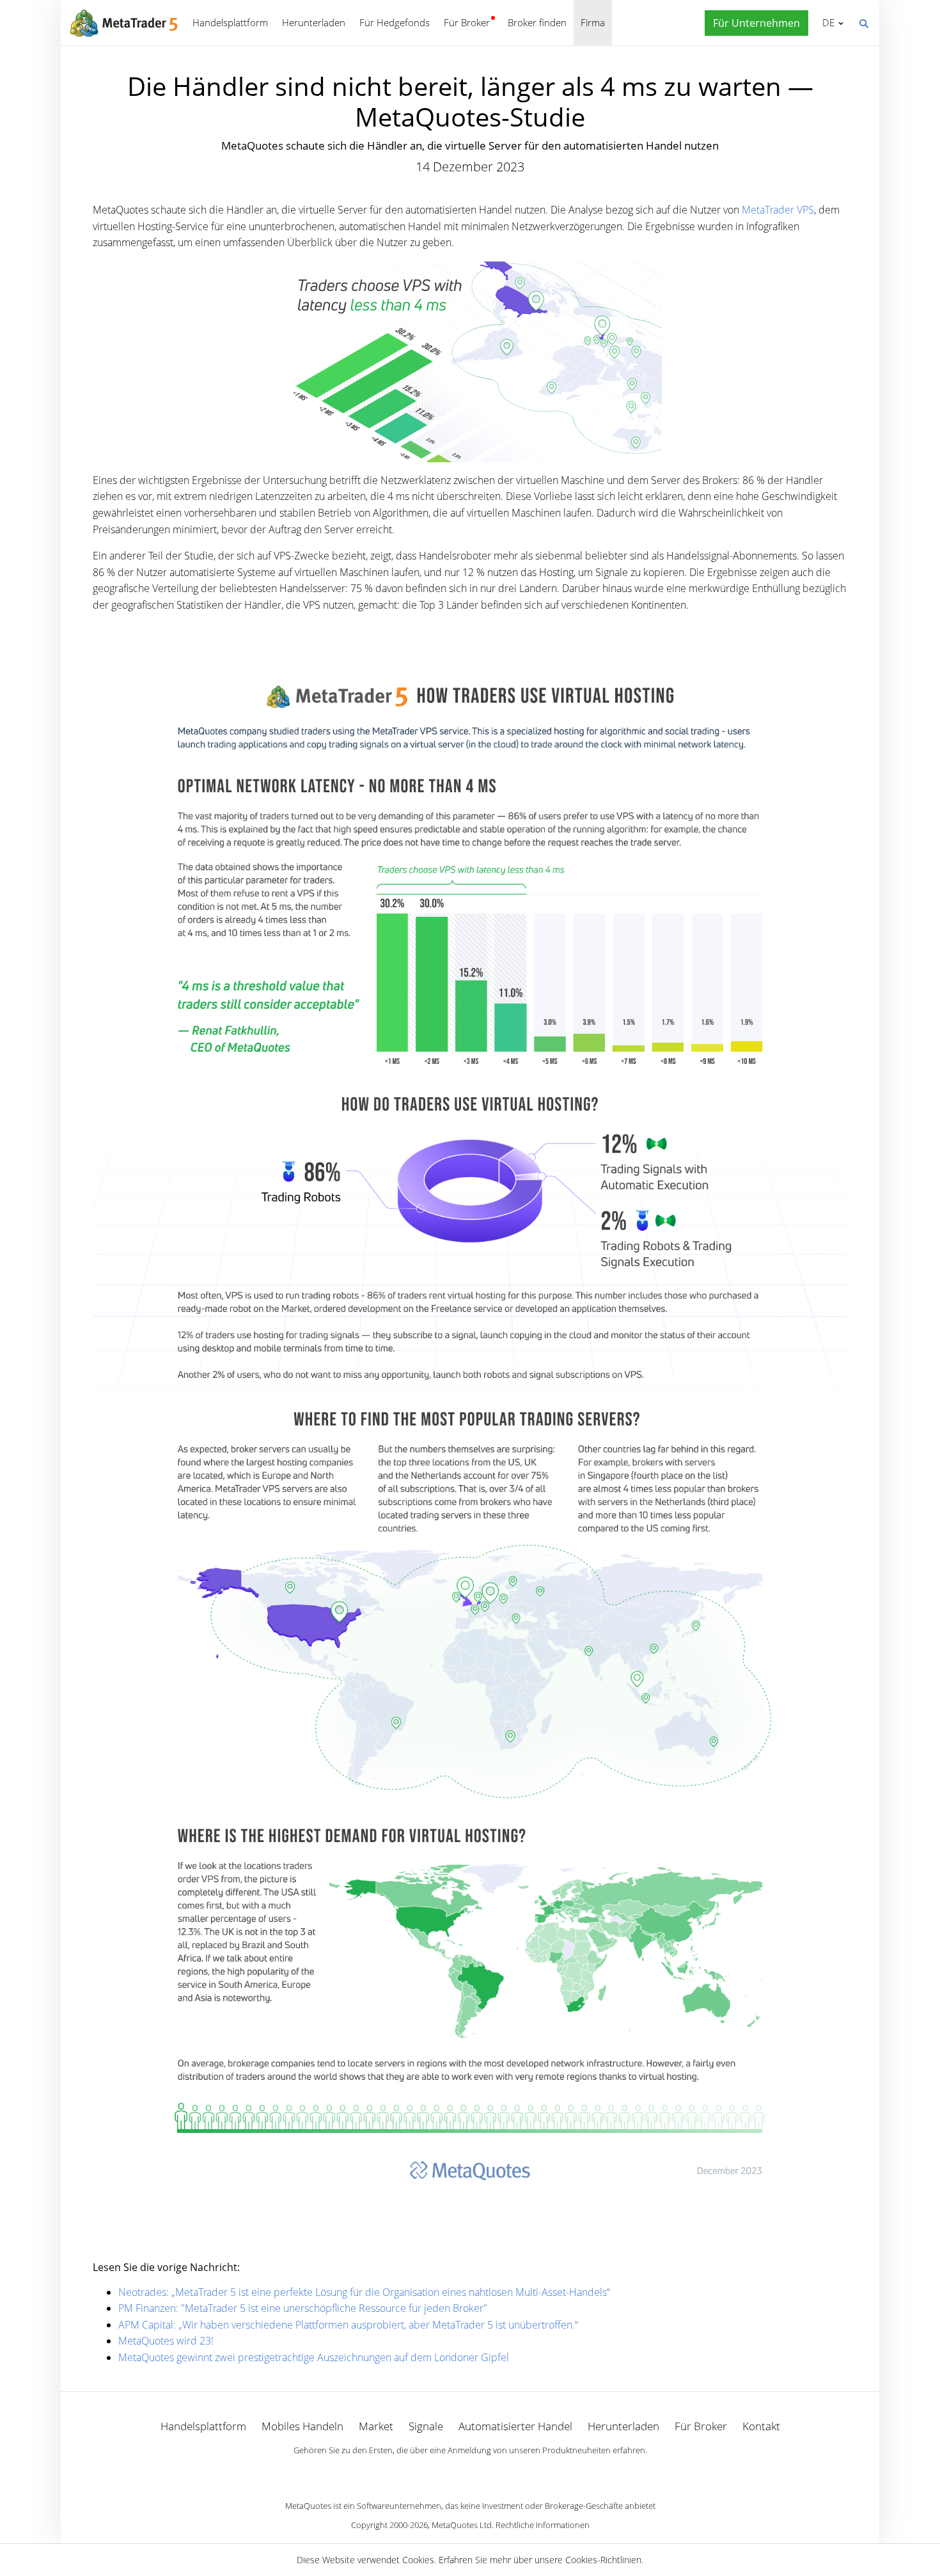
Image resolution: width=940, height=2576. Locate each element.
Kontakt (761, 2426)
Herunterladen (314, 22)
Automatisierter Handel (515, 2426)
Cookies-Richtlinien (603, 2560)
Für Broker (467, 22)
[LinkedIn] (470, 2472)
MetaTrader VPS (778, 210)
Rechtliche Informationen (543, 2525)
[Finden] (863, 22)
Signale (426, 2426)
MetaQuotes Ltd (462, 2525)
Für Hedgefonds (395, 22)
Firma (593, 22)
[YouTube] (490, 2472)
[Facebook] (450, 2472)
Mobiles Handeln (302, 2426)
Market (376, 2426)
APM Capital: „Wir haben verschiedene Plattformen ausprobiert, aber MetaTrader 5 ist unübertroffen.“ (348, 2325)
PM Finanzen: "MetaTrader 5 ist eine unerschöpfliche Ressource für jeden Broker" (303, 2308)
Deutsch (826, 22)
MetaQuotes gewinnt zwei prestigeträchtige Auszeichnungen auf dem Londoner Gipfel (314, 2357)
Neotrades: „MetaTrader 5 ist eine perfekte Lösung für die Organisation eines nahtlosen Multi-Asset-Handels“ (364, 2292)
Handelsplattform (230, 22)
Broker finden (537, 22)
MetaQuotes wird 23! (166, 2341)
